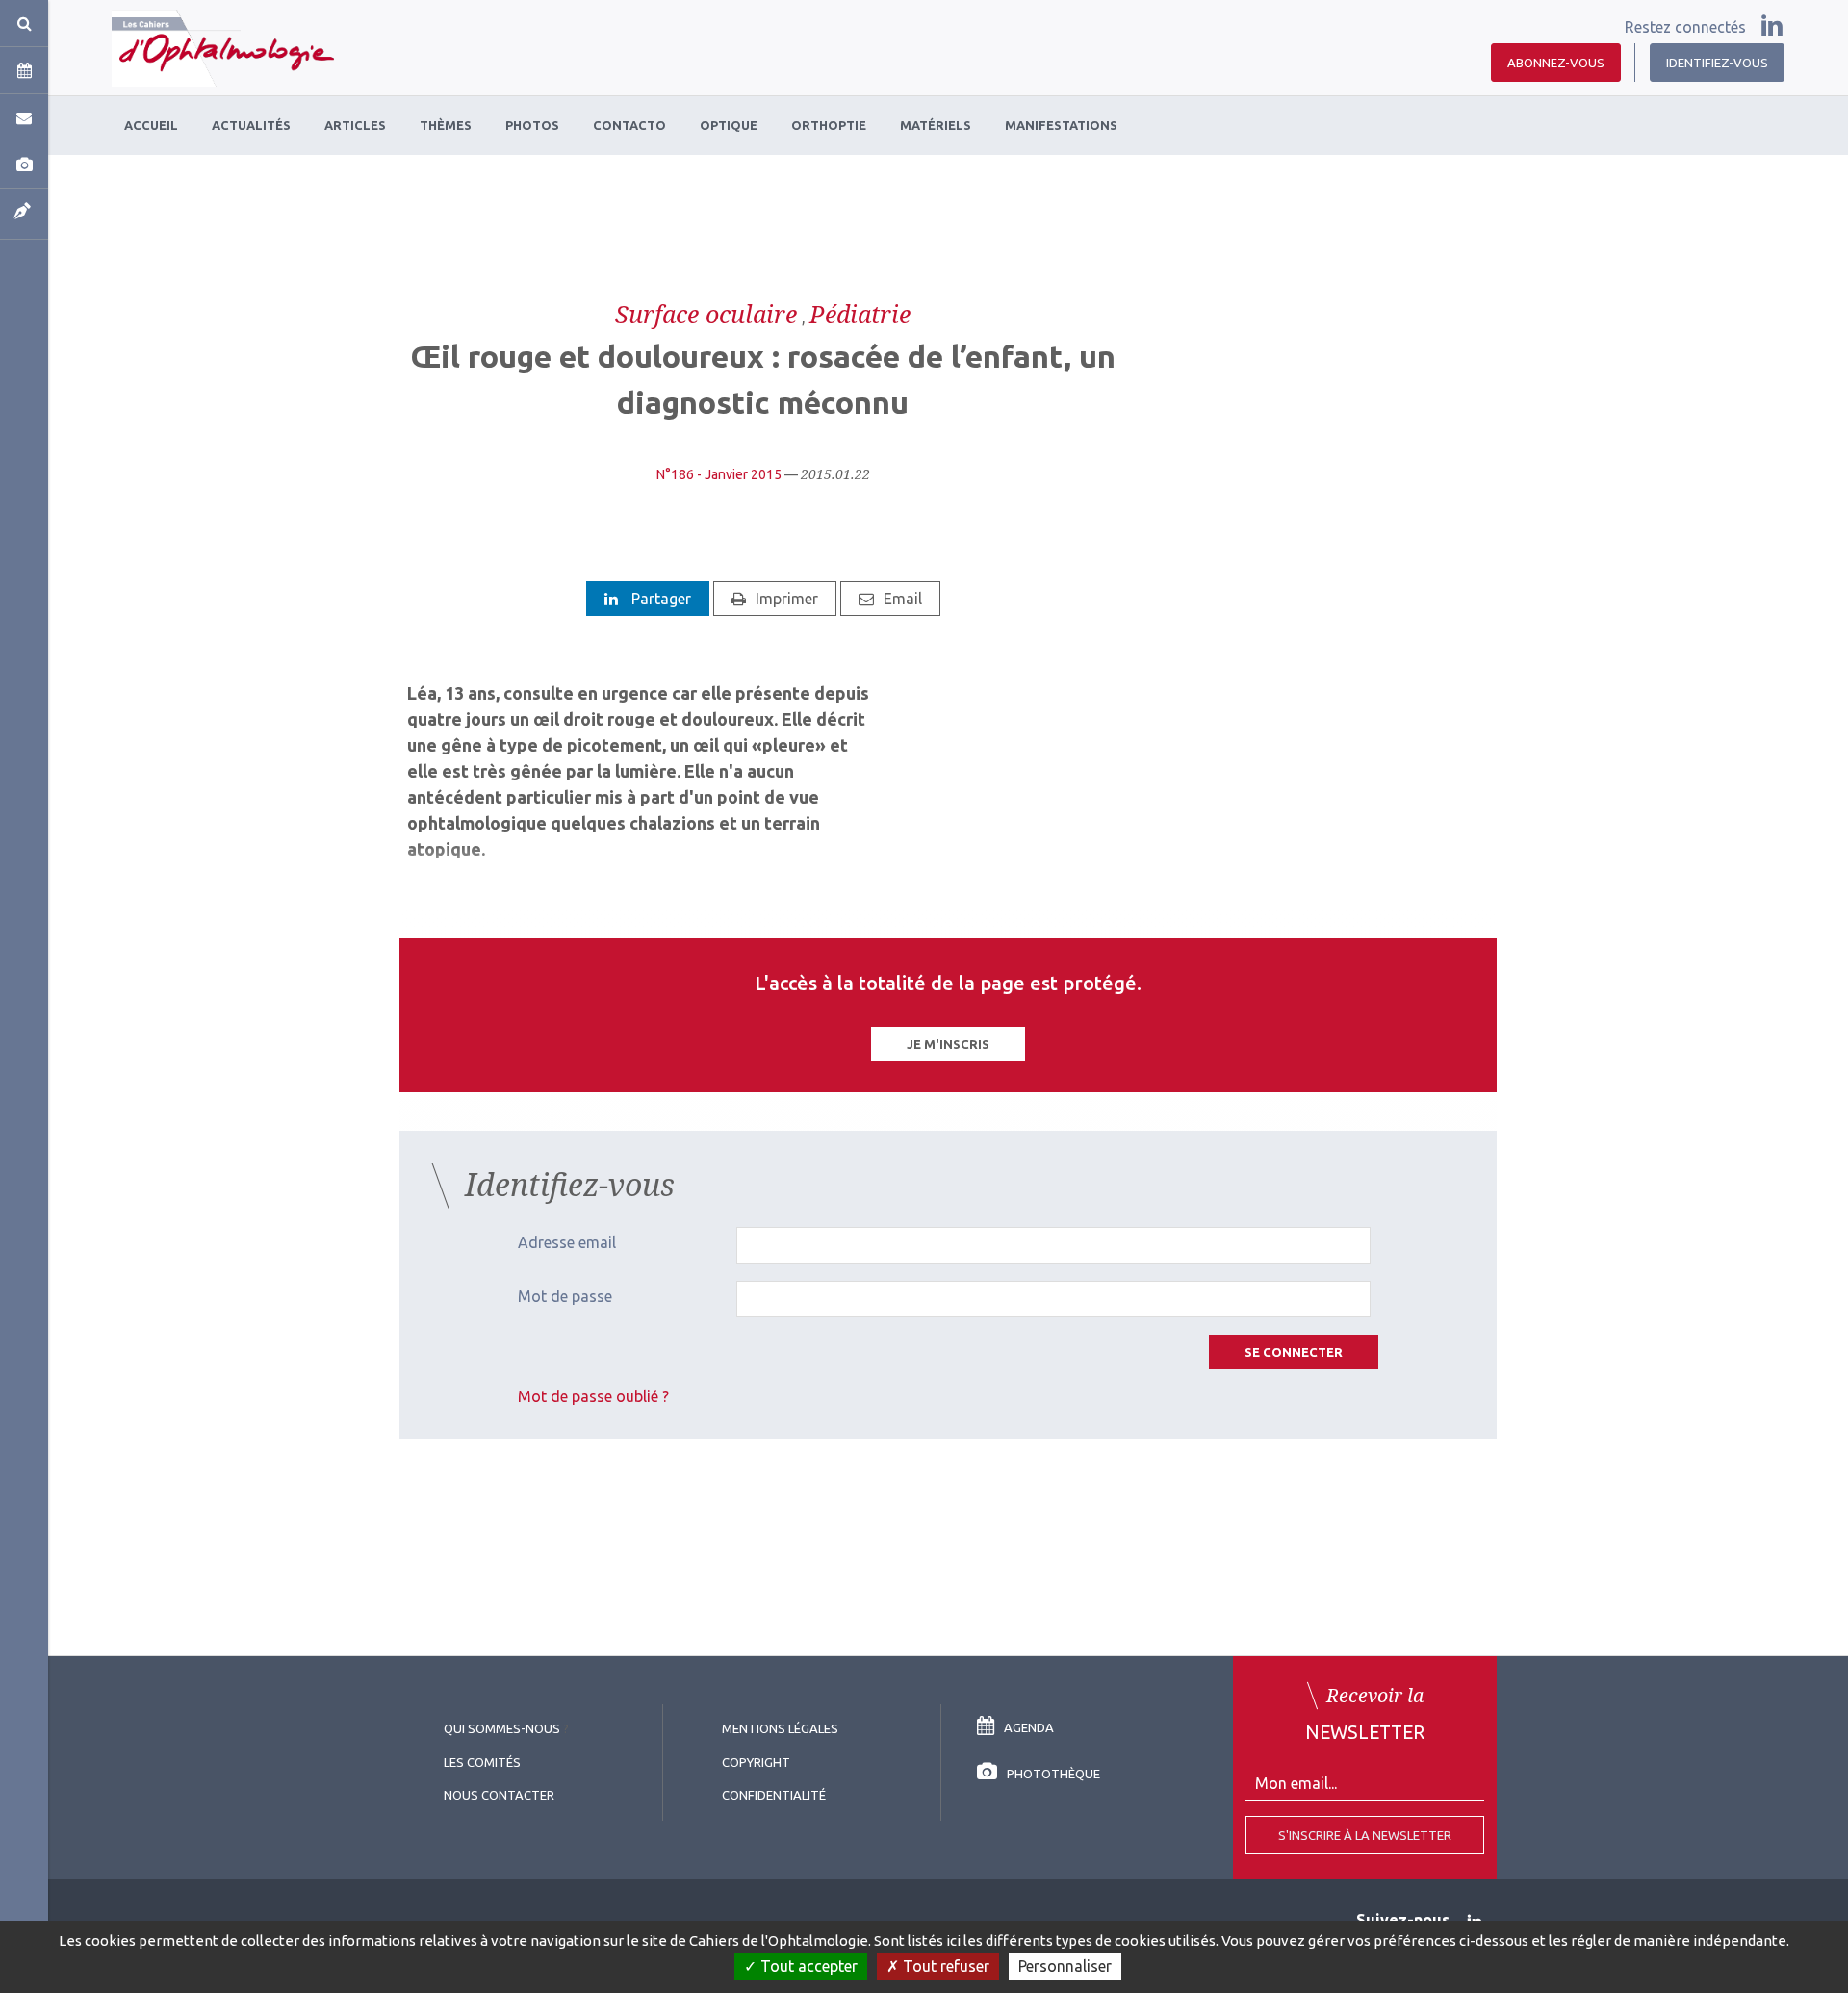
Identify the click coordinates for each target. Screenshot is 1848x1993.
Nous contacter (499, 1795)
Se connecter (1294, 1352)
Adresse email (567, 1242)
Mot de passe (565, 1296)
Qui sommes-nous (502, 1728)
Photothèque (1053, 1774)
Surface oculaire (706, 314)
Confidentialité (774, 1795)
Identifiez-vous (1717, 63)
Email (903, 599)
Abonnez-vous (1556, 63)
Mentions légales (780, 1728)
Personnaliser (1065, 1966)
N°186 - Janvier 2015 (719, 474)
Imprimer (787, 599)
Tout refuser (944, 1966)
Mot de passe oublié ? (593, 1396)
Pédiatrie (860, 314)
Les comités (482, 1762)
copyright (756, 1762)
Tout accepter (807, 1966)
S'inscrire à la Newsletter (1365, 1835)
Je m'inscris (948, 1044)
